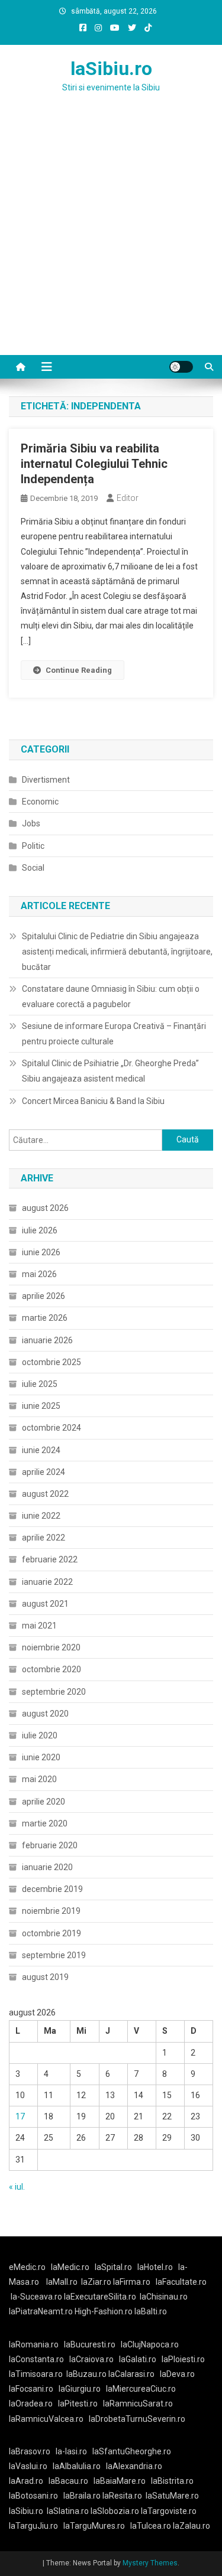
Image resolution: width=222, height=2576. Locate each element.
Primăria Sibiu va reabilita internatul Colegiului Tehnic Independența (94, 464)
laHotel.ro (155, 2267)
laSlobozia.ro (115, 2511)
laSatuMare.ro (172, 2496)
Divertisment (46, 780)
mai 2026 (39, 1274)
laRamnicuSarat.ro (138, 2404)
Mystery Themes (150, 2563)
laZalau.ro (192, 2526)
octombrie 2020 (52, 1669)
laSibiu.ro (111, 69)
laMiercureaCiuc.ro (141, 2389)
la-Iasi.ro (71, 2451)
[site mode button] (181, 367)
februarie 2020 (50, 1845)
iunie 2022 (41, 1516)
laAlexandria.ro (134, 2466)
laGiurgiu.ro (82, 2389)
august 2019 (45, 1977)
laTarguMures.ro (94, 2526)
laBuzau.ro (87, 2374)
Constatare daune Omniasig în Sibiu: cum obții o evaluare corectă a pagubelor (111, 996)
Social (33, 868)
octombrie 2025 (52, 1362)
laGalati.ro (138, 2359)
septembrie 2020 (54, 1692)
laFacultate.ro (181, 2282)
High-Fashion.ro (104, 2311)
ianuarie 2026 (47, 1340)
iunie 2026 (41, 1252)
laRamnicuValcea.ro (46, 2419)
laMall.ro (62, 2282)
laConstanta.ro (36, 2359)
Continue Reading (79, 670)
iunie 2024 (41, 1450)
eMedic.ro (27, 2267)
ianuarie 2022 (47, 1582)
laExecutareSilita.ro (100, 2297)
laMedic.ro (71, 2267)
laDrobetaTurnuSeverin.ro (137, 2419)
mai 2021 (39, 1626)
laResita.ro (122, 2496)
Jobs (31, 823)
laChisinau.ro (164, 2297)
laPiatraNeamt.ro (41, 2311)
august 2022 (45, 1494)
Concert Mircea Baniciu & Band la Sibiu (93, 1101)
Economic (40, 802)
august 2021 (45, 1604)
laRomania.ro (34, 2344)
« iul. (17, 2187)
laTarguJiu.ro (36, 2526)
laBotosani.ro (33, 2496)
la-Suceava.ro (36, 2297)
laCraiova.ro (91, 2359)
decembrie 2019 (52, 1889)
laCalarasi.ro (131, 2374)
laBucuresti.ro (90, 2344)
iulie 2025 (40, 1384)
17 (20, 2116)
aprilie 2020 (44, 1802)
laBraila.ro (82, 2496)
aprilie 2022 (44, 1538)
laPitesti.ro (78, 2404)
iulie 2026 (40, 1230)
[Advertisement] (111, 238)
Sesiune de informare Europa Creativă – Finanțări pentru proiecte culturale (114, 1034)
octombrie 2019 (52, 1933)
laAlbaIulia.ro (77, 2466)
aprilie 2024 (44, 1472)
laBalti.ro (151, 2311)
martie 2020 (45, 1823)
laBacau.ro (68, 2481)
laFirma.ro (132, 2282)
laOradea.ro (31, 2404)
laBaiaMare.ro (120, 2481)
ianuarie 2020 (47, 1867)
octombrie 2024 (52, 1428)
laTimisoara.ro (36, 2374)
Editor (128, 498)
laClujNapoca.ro (150, 2344)
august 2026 (45, 1208)
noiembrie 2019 (51, 1911)
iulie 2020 (40, 1735)
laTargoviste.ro (169, 2511)
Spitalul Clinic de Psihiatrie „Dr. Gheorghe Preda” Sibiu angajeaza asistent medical (110, 1071)
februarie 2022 (50, 1559)
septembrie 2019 (54, 1955)
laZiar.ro (97, 2282)
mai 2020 (39, 1779)
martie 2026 (45, 1318)
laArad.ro (26, 2481)
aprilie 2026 (44, 1296)
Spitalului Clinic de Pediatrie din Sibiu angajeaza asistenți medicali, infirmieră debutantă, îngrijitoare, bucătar (117, 952)
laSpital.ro (113, 2267)
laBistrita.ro (172, 2481)
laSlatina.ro (68, 2511)
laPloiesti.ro (183, 2359)
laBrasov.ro (30, 2451)
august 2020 (45, 1714)
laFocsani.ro (31, 2389)
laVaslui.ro (31, 2466)
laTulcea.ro (152, 2526)
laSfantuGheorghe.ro (132, 2451)
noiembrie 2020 (51, 1647)
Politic (33, 846)
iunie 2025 (41, 1406)
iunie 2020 (41, 1757)
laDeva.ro (177, 2374)
